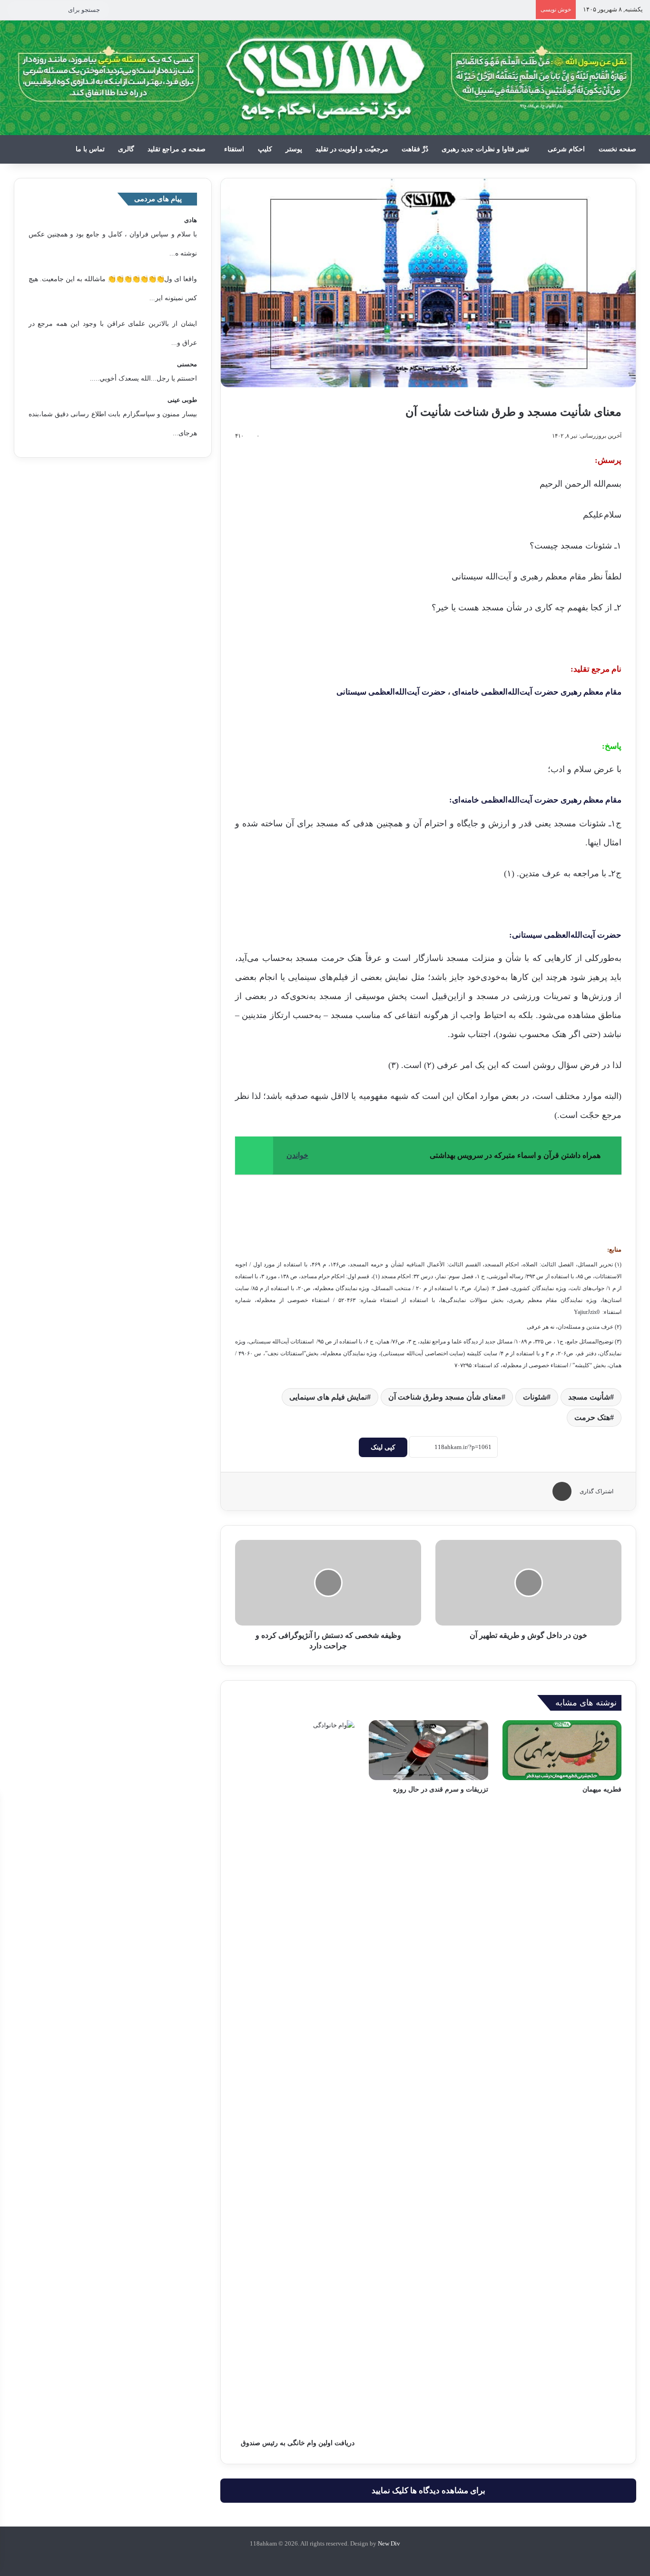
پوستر (294, 149)
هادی (191, 220)
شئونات (535, 1397)
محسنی (187, 364)
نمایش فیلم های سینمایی (328, 1397)
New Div (389, 2543)
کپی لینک (383, 1447)
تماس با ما (90, 149)
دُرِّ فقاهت (415, 149)
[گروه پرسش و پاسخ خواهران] (314, 2559)
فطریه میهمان (602, 1789)
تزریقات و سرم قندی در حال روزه (441, 1789)
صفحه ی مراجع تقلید (177, 149)
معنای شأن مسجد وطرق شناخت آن (445, 1397)
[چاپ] (562, 1491)
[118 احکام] (348, 2559)
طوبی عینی (182, 400)
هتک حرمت (592, 1417)
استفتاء (234, 149)
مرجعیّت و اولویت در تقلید (352, 149)
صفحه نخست (617, 149)
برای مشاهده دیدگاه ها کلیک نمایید (428, 2491)
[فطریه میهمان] (562, 1750)
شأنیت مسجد (589, 1397)
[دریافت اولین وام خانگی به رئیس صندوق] (295, 2077)
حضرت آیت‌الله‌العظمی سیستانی (391, 692)
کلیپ (265, 149)
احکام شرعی (566, 149)
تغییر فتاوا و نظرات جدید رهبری (485, 149)
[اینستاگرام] (302, 2559)
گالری (126, 149)
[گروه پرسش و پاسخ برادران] (325, 2559)
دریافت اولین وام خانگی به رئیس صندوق (298, 2443)
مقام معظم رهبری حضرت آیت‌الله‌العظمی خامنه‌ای (536, 692)
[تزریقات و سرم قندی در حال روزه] (428, 1750)
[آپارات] (336, 2559)
